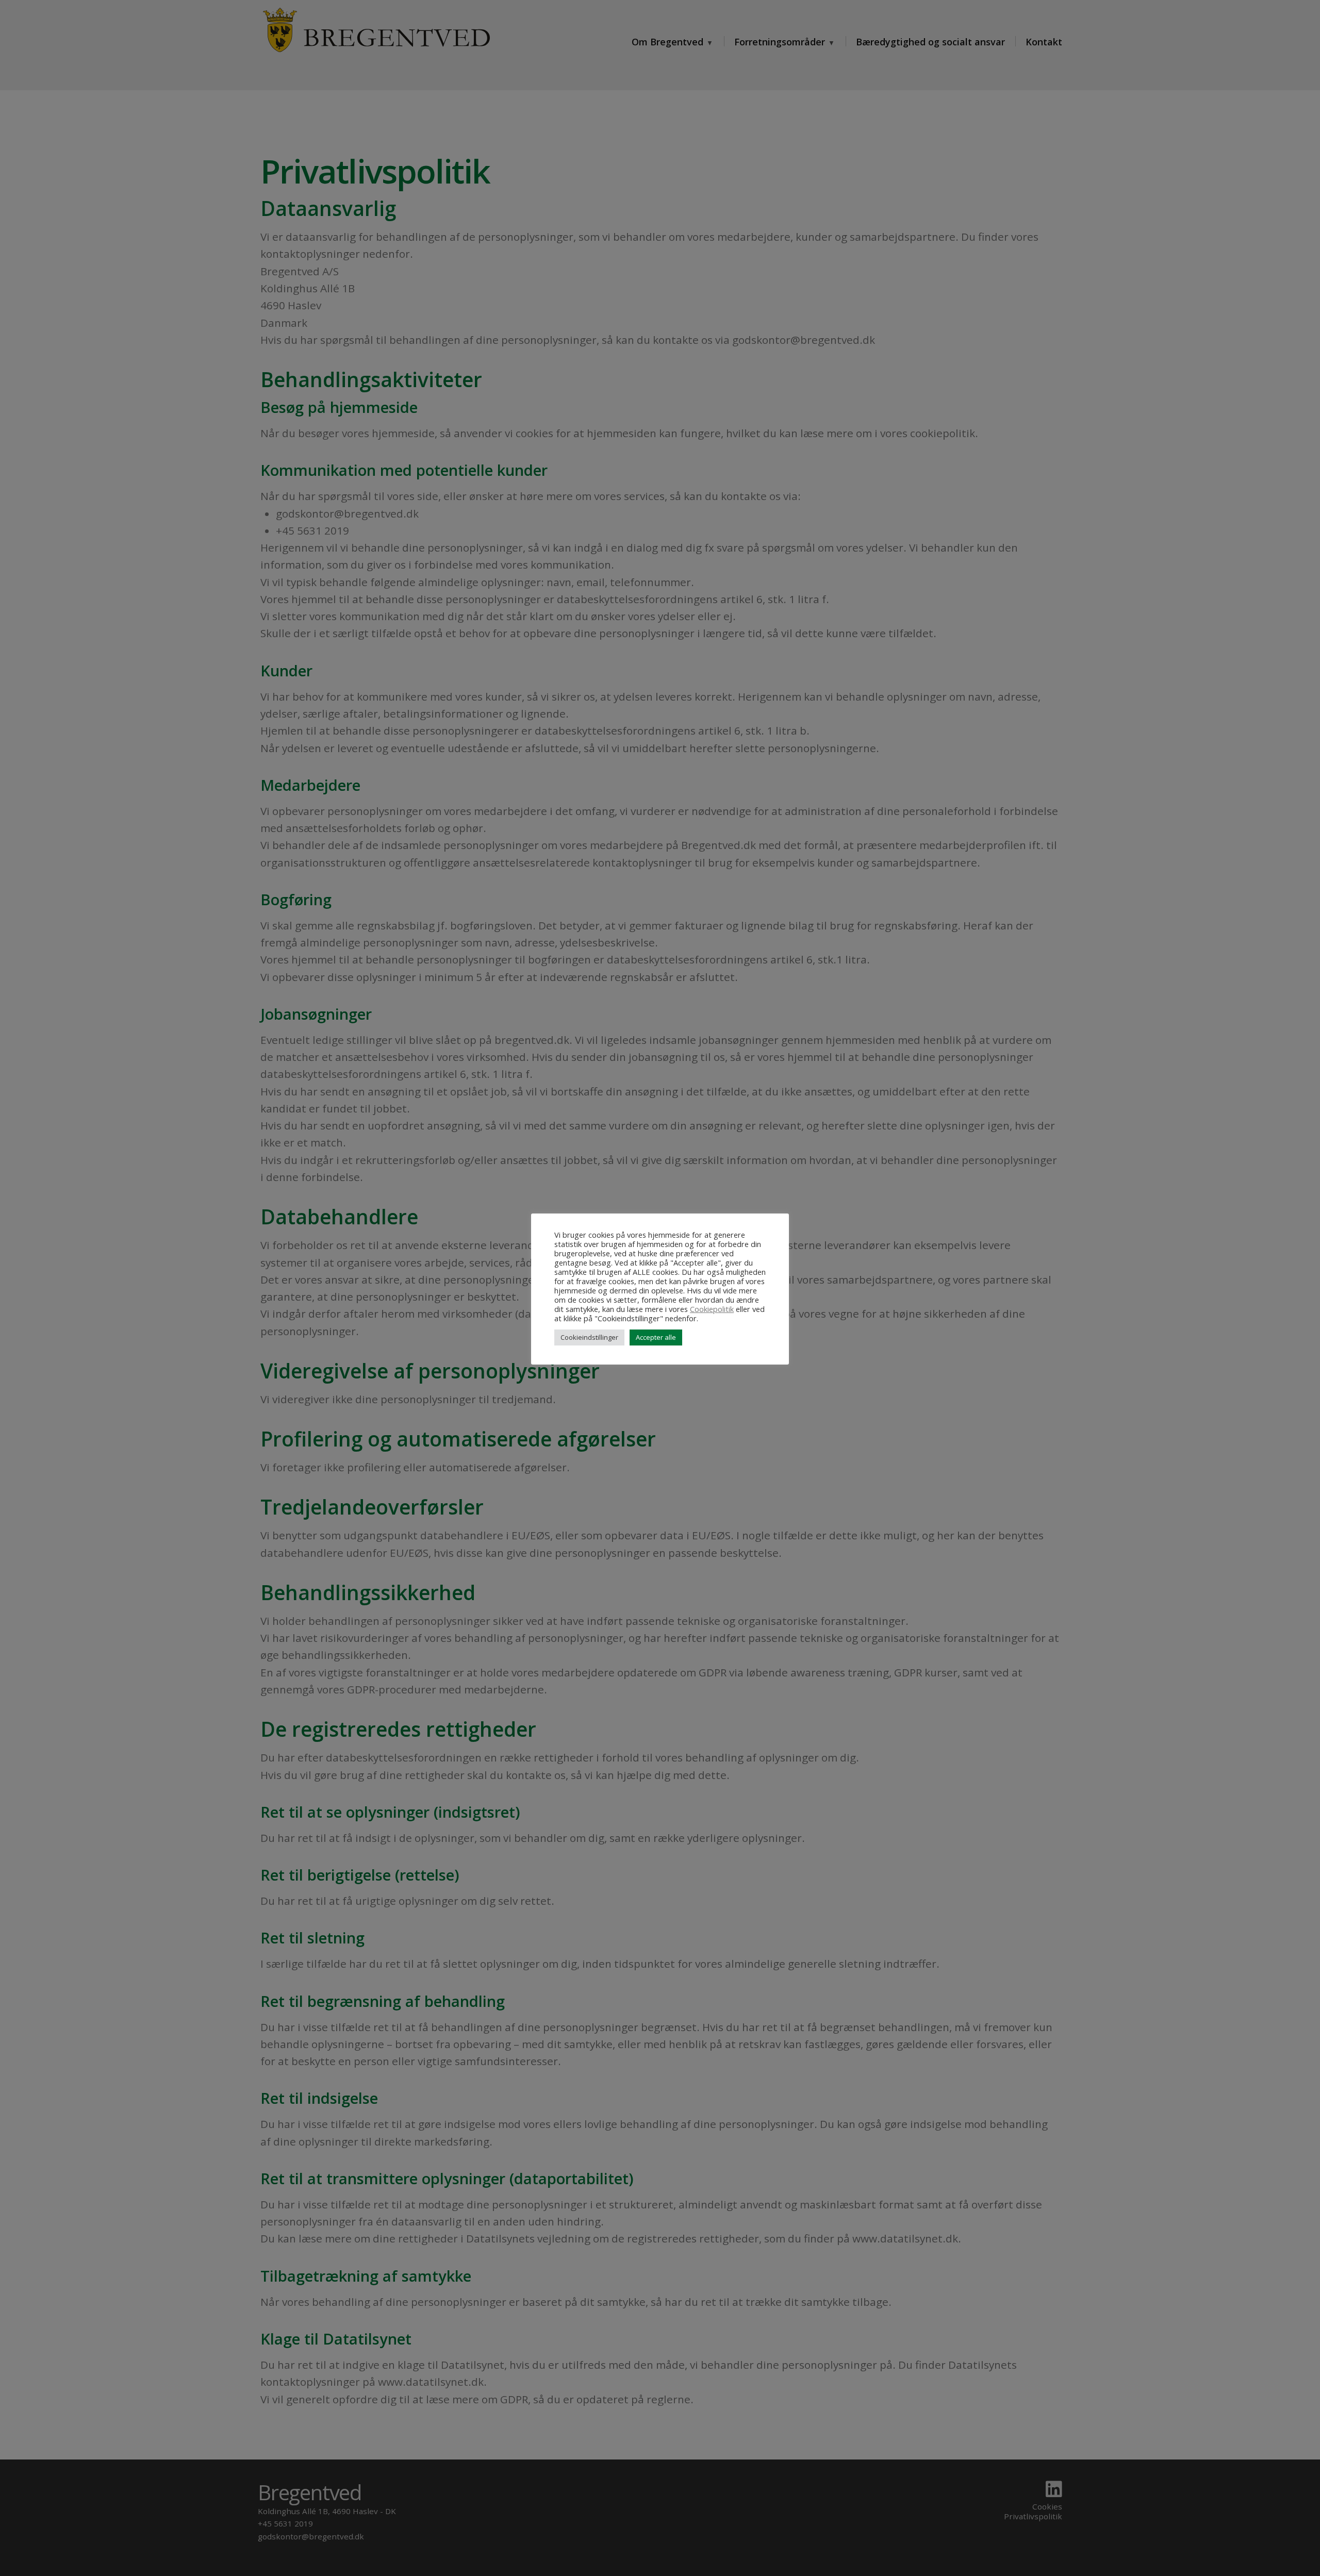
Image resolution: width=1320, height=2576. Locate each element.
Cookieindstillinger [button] (589, 1337)
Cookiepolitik (712, 1309)
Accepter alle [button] (656, 1337)
